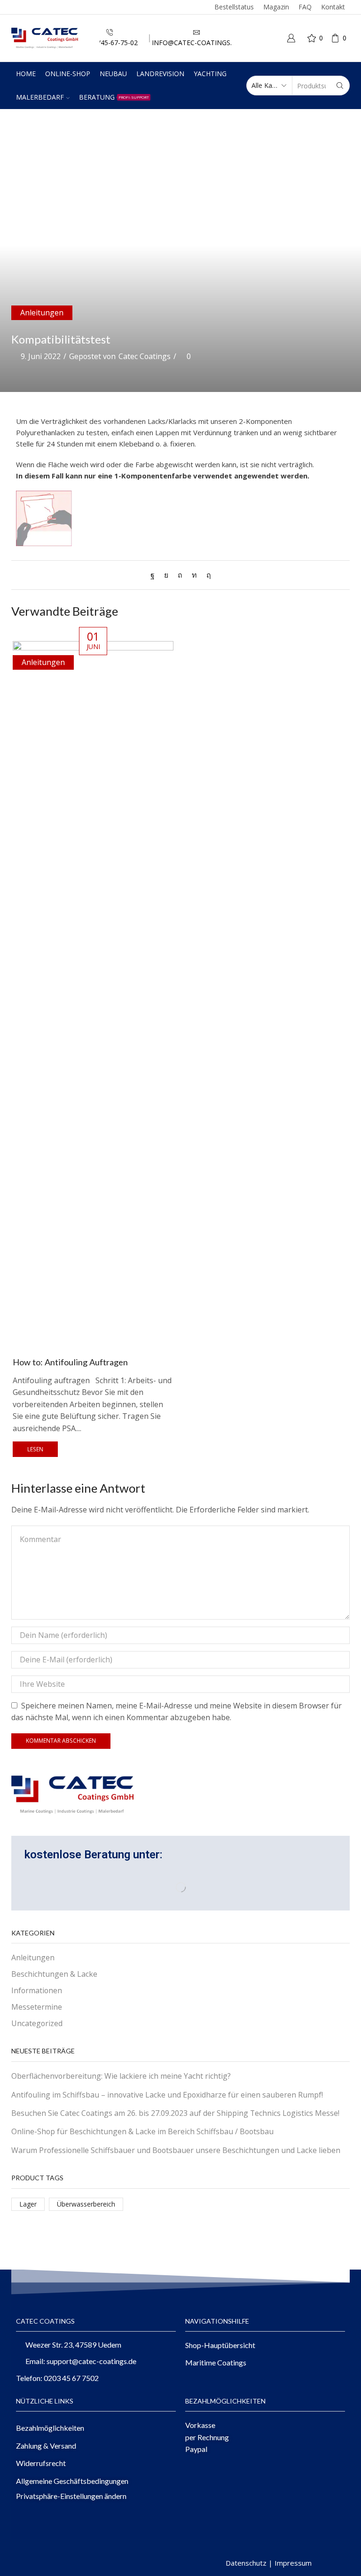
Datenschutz (246, 2563)
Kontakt (333, 7)
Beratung (114, 97)
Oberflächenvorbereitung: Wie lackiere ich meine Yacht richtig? (121, 2076)
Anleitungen (42, 313)
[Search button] (340, 86)
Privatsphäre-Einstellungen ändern (71, 2496)
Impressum (293, 2563)
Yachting (210, 74)
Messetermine (37, 2007)
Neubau (113, 74)
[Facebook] (155, 575)
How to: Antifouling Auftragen (70, 1362)
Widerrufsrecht (41, 2463)
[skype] (206, 575)
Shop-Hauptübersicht (220, 2345)
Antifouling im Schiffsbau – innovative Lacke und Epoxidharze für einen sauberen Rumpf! (167, 2095)
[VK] (166, 575)
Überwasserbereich (86, 2204)
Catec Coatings (145, 356)
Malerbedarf (40, 97)
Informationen (37, 1990)
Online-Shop (68, 74)
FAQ (305, 7)
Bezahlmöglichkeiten (50, 2428)
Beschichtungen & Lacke (54, 1974)
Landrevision (160, 74)
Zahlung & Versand (46, 2446)
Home (26, 74)
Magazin (276, 7)
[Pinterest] (180, 575)
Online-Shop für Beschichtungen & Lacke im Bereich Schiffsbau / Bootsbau (142, 2131)
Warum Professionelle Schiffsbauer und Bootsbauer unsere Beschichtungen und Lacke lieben (176, 2150)
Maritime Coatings (216, 2362)
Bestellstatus (234, 7)
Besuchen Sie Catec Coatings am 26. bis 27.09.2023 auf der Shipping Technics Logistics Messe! (175, 2113)
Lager (28, 2204)
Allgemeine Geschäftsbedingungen (72, 2481)
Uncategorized (37, 2023)
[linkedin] (194, 575)
